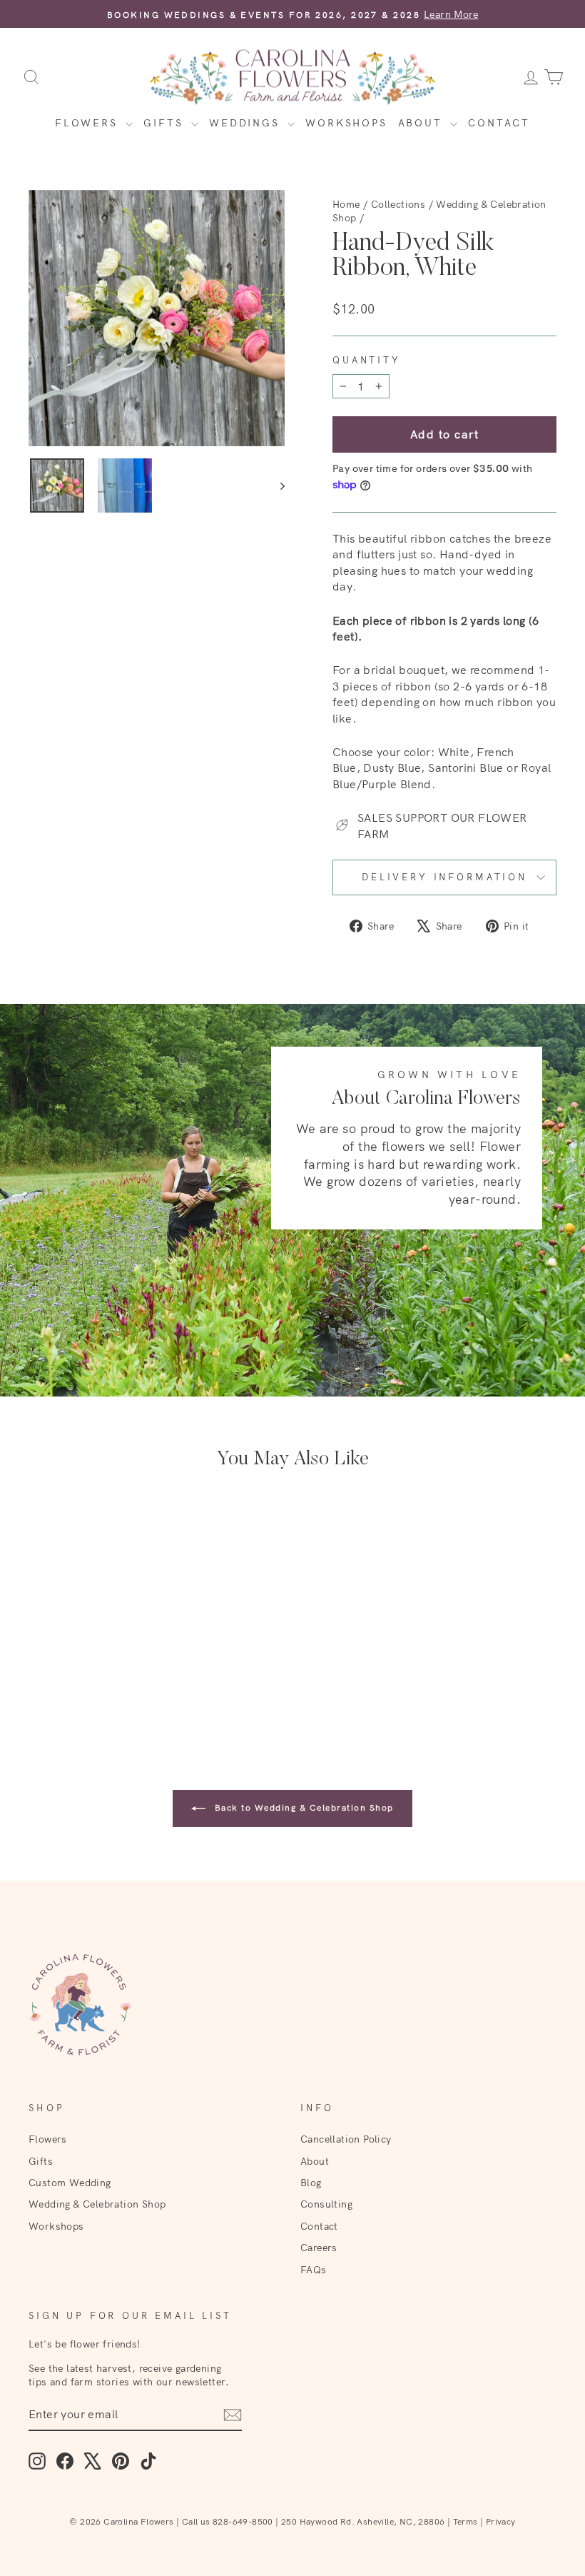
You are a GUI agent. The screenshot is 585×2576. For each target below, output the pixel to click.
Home (346, 204)
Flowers (88, 123)
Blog (311, 2182)
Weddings (246, 123)
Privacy (501, 2521)
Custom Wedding (70, 2182)
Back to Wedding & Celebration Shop (302, 1807)
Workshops (346, 123)
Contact (499, 123)
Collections (398, 204)
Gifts (166, 123)
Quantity (367, 360)
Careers (319, 2247)
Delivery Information (444, 877)
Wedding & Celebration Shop (97, 2204)
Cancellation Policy (346, 2139)
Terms (466, 2521)
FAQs (314, 2269)
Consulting (326, 2204)
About (423, 123)
